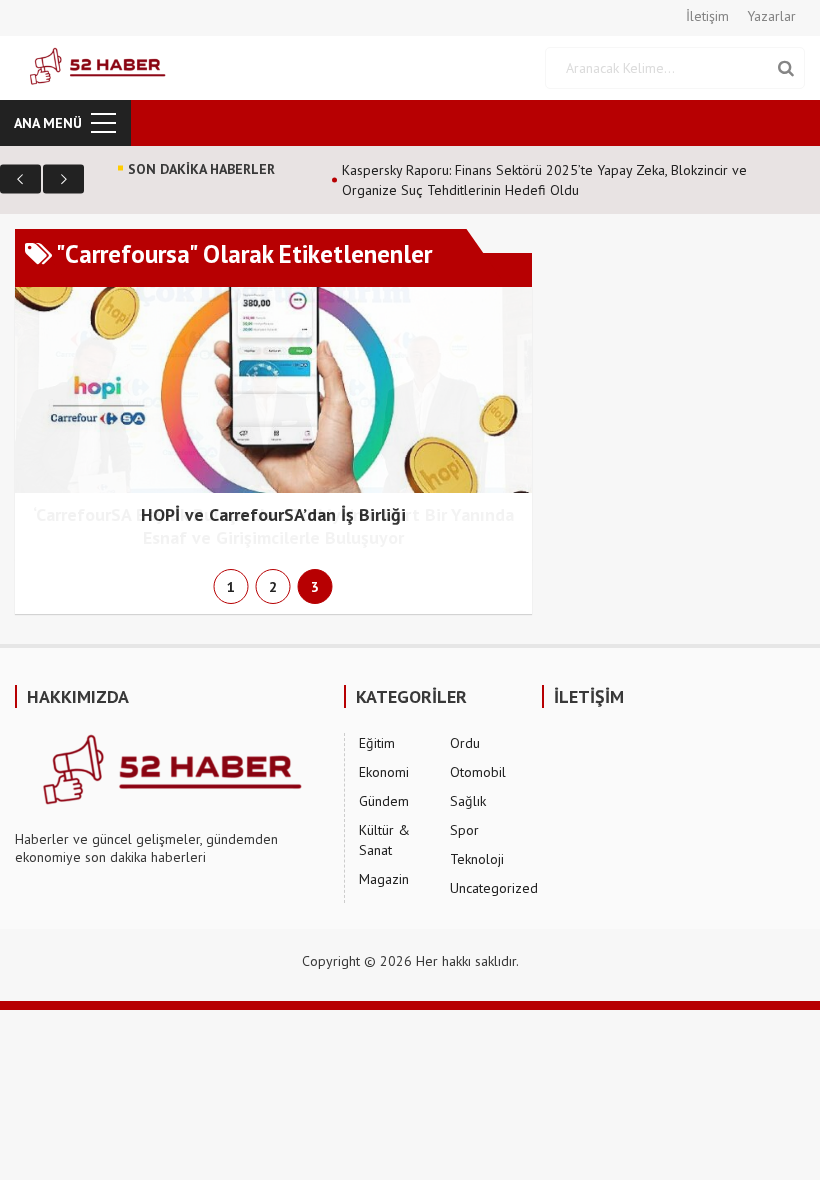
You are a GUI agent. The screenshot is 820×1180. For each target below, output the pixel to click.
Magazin (384, 879)
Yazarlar (771, 16)
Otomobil (478, 772)
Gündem (384, 801)
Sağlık (468, 801)
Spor (464, 830)
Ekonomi (384, 772)
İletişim (707, 16)
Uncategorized (494, 888)
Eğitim (377, 743)
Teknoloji (477, 859)
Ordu (465, 743)
